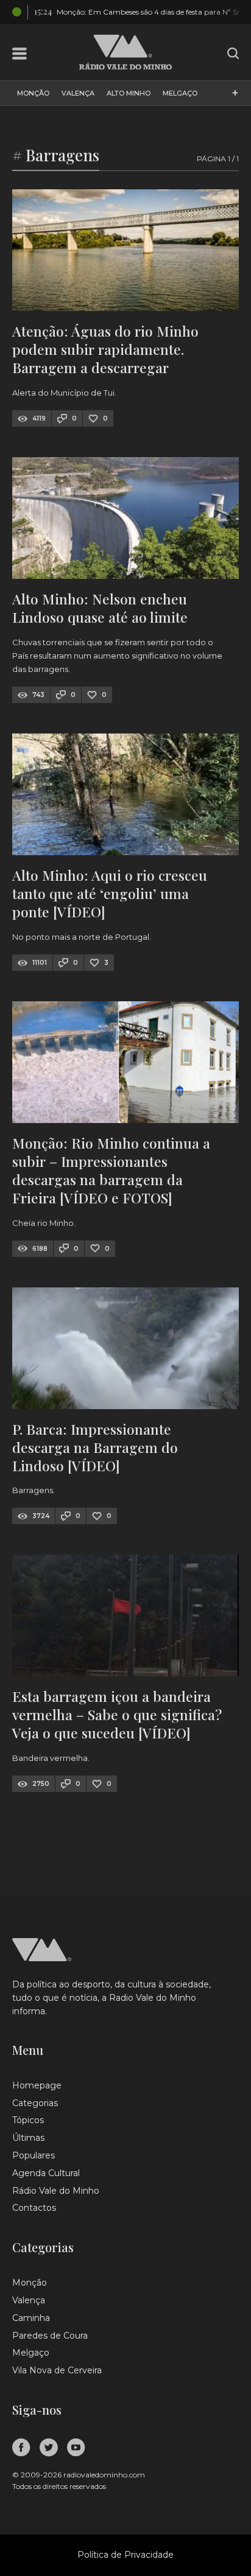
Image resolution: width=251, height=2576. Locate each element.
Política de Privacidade (125, 2555)
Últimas (28, 2138)
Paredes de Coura (50, 2336)
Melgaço (180, 93)
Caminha (31, 2318)
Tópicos (28, 2120)
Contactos (34, 2208)
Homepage (37, 2085)
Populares (34, 2155)
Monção (33, 93)
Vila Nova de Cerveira (57, 2370)
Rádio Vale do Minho (56, 2191)
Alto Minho (129, 93)
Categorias (35, 2103)
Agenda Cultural (46, 2173)
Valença (78, 93)
